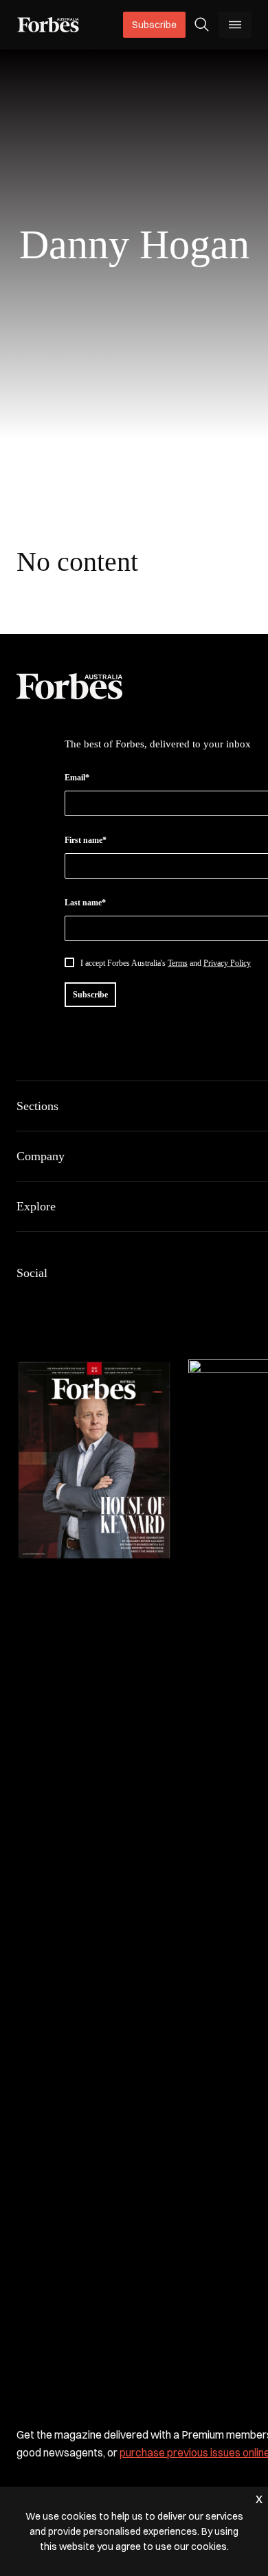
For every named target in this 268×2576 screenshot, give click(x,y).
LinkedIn (58, 1302)
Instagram (91, 1302)
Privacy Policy (227, 963)
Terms (178, 963)
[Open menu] (235, 25)
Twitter (124, 1302)
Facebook (25, 1302)
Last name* (85, 903)
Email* (77, 778)
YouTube (157, 1302)
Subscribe (154, 25)
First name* (86, 840)
